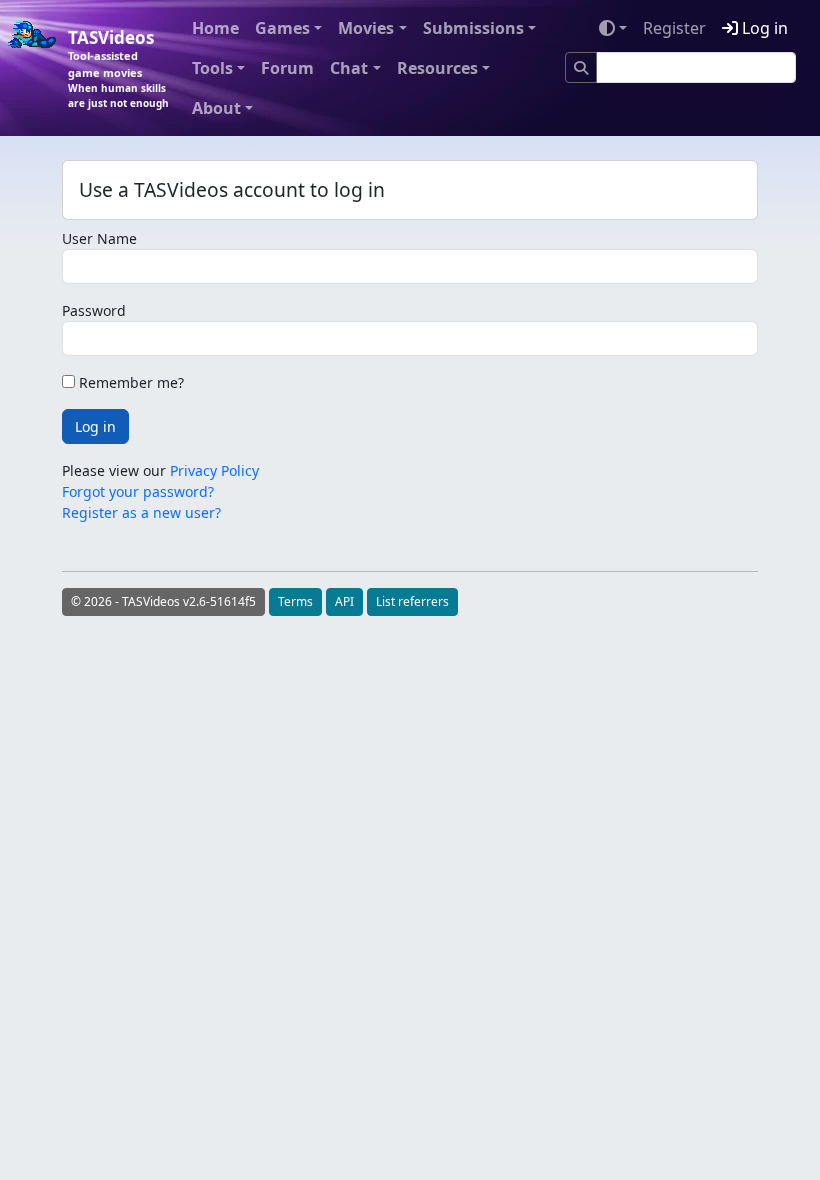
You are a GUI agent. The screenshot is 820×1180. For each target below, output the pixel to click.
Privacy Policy (214, 470)
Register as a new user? (141, 512)
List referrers (412, 601)
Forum (287, 68)
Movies (366, 28)
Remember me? (129, 382)
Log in (763, 28)
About (216, 108)
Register (674, 28)
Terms (295, 601)
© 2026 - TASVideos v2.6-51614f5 (163, 601)
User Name (99, 238)
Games (282, 28)
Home (215, 28)
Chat (349, 68)
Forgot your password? (138, 491)
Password (94, 310)
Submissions (473, 28)
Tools (212, 68)
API (344, 601)
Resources (437, 68)
